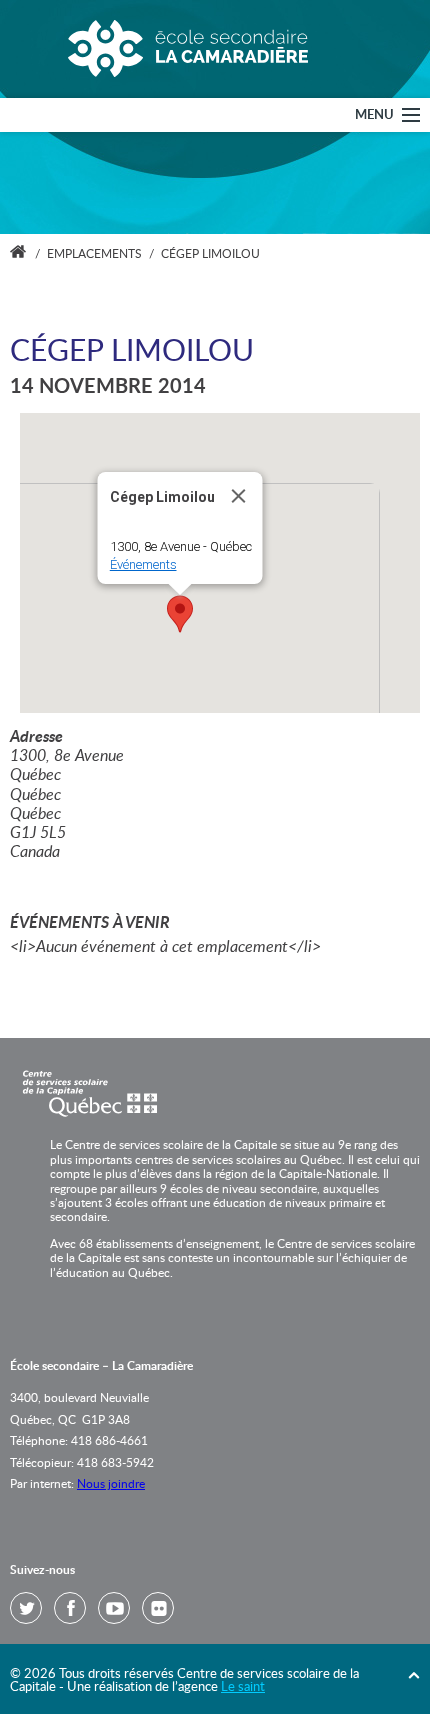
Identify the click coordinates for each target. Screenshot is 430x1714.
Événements (143, 564)
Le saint (243, 1687)
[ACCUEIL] (18, 254)
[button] (180, 614)
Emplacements (94, 254)
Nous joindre (111, 1484)
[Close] (239, 496)
